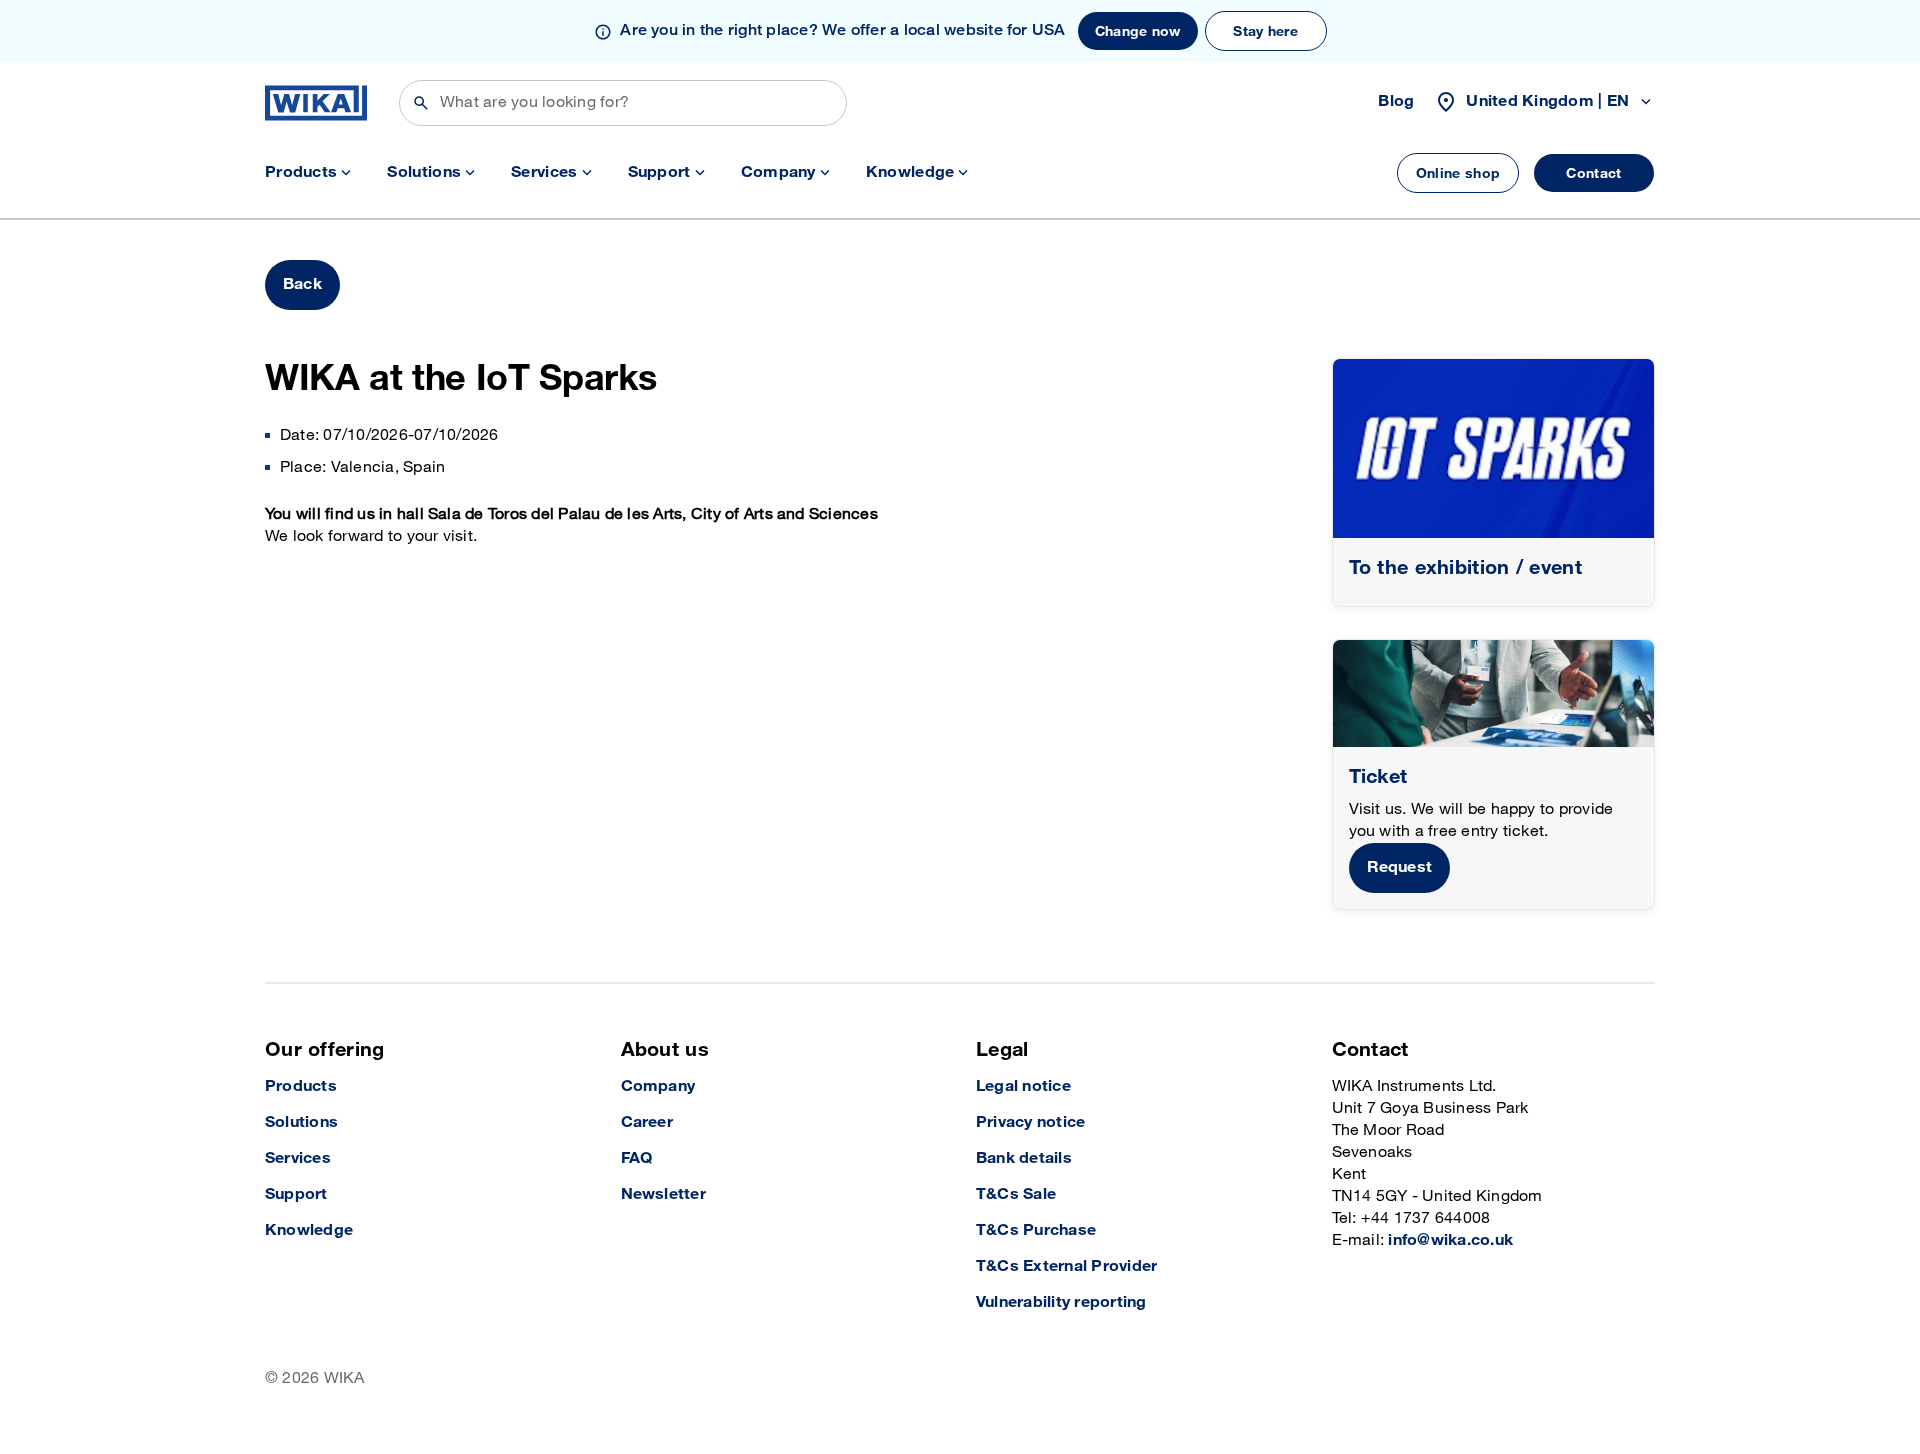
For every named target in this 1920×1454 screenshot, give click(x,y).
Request (1400, 867)
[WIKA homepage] (316, 103)
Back (302, 284)
